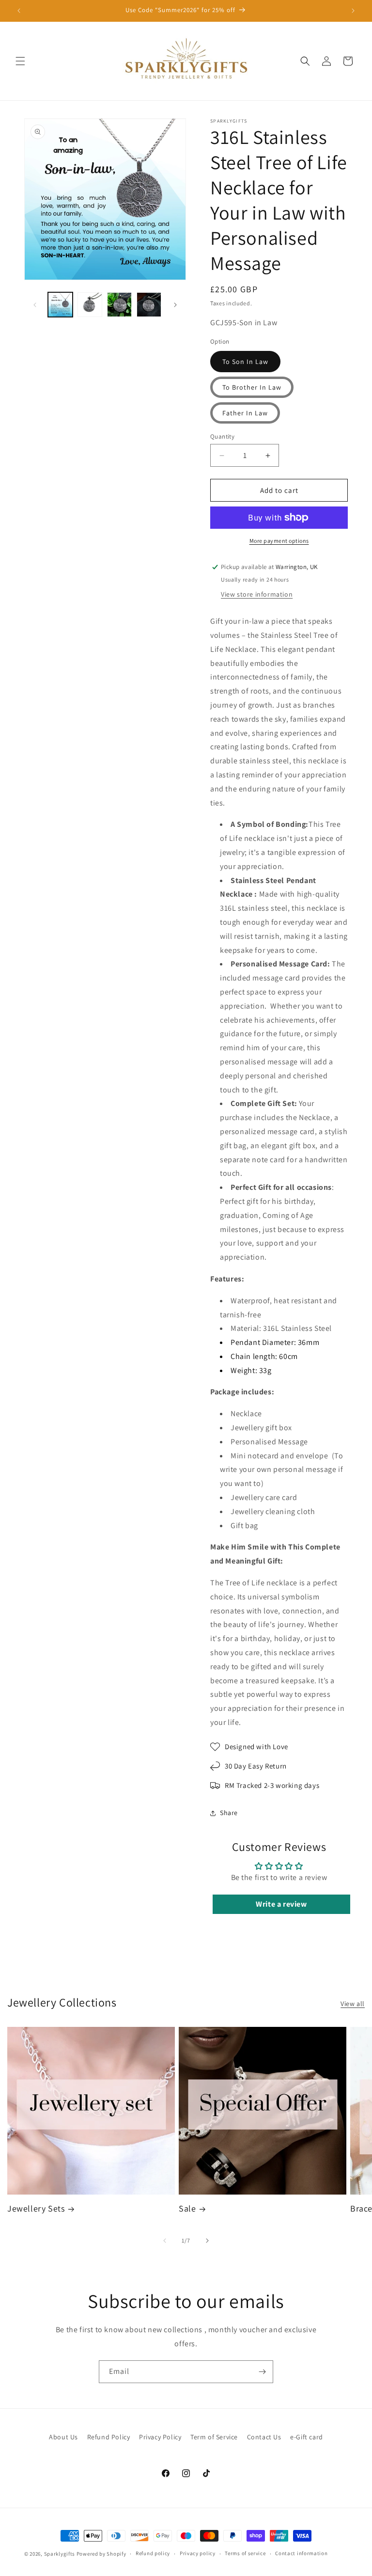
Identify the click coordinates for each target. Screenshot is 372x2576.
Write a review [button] (281, 1904)
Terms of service (245, 2553)
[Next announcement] (353, 11)
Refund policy (153, 2553)
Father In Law (245, 413)
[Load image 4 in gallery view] (90, 305)
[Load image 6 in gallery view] (149, 305)
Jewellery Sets (36, 2208)
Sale (187, 2208)
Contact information (301, 2553)
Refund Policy (109, 2437)
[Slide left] (35, 305)
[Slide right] (175, 305)
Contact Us (264, 2437)
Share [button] (229, 1813)
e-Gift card (307, 2437)
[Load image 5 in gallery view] (119, 305)
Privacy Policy (160, 2437)
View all (353, 2004)
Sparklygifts (60, 2554)
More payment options (279, 541)
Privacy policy (198, 2553)
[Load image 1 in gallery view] (60, 305)
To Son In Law (245, 362)
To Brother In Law (252, 387)
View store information (257, 594)
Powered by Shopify (101, 2554)
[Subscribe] (262, 2372)
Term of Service (214, 2437)
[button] (20, 61)
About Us (63, 2437)
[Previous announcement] (19, 11)
